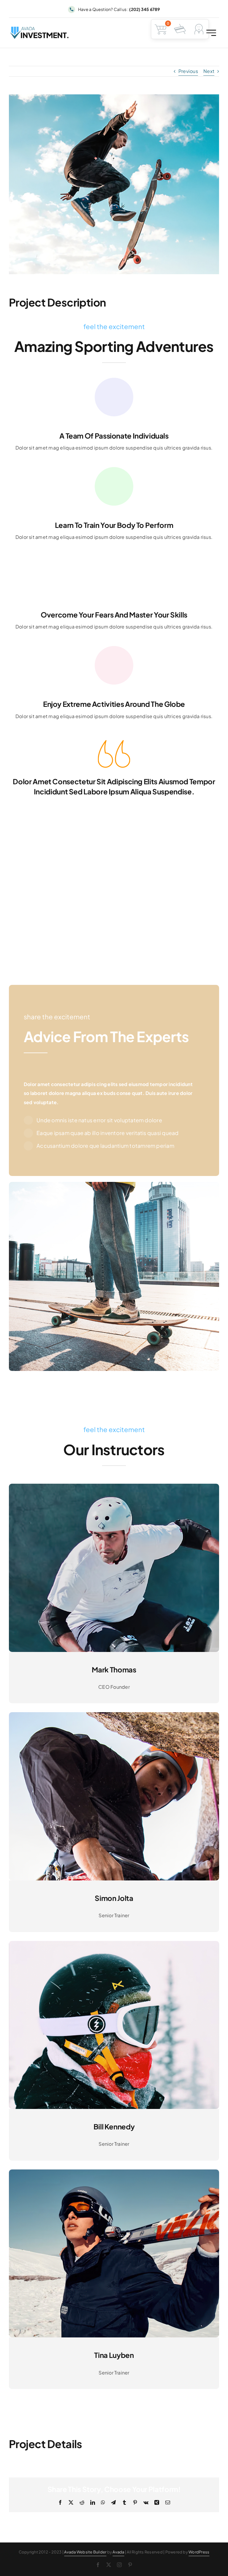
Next (209, 71)
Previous (188, 71)
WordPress (199, 2552)
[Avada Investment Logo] (40, 29)
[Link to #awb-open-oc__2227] (211, 33)
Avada (118, 2552)
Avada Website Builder (85, 2552)
